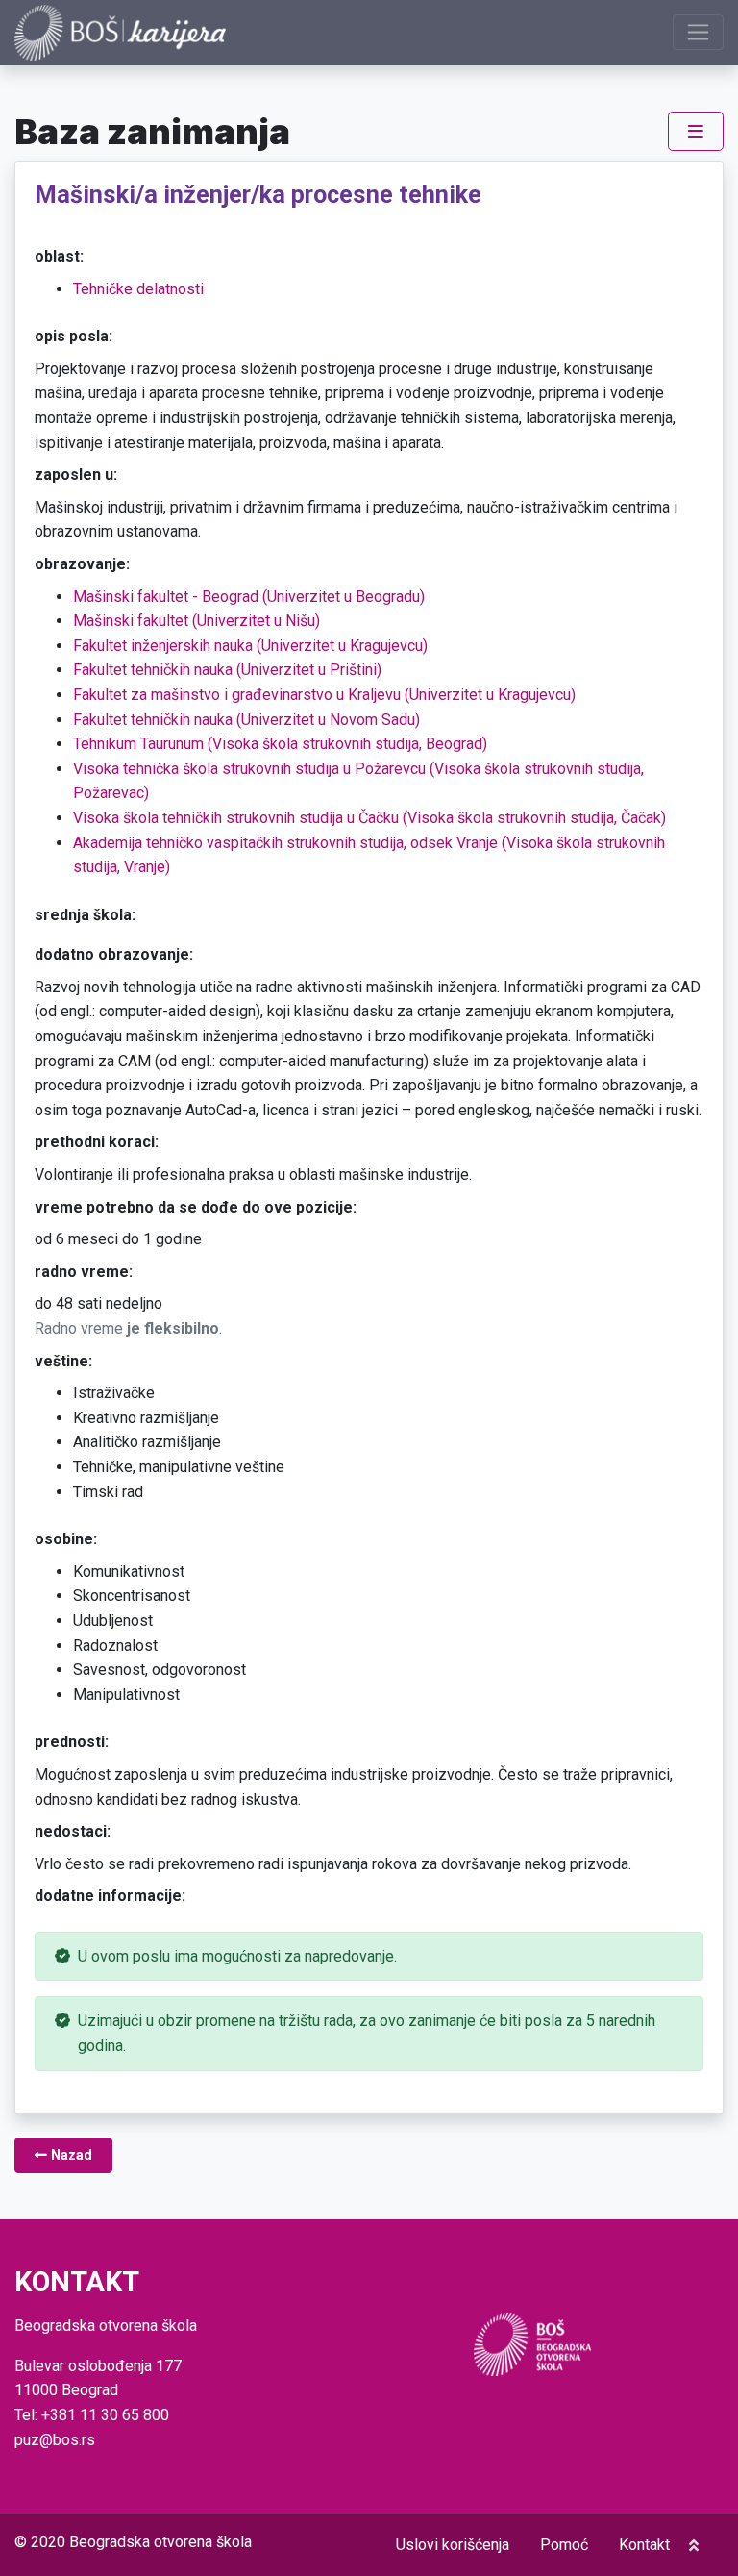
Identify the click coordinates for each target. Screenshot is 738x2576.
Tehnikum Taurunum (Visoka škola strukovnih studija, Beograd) (280, 744)
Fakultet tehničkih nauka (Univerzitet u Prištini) (227, 670)
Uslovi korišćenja (453, 2545)
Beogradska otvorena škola (160, 2542)
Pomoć (564, 2545)
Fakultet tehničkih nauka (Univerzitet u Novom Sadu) (246, 720)
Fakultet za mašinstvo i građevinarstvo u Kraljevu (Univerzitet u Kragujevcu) (324, 695)
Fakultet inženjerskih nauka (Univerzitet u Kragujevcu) (250, 646)
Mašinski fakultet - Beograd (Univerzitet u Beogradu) (249, 597)
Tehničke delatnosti (138, 289)
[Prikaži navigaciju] (698, 32)
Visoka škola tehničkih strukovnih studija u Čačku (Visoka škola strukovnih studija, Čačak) (369, 818)
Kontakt (644, 2545)
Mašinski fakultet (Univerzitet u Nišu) (197, 621)
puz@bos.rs (55, 2440)
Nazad (70, 2155)
